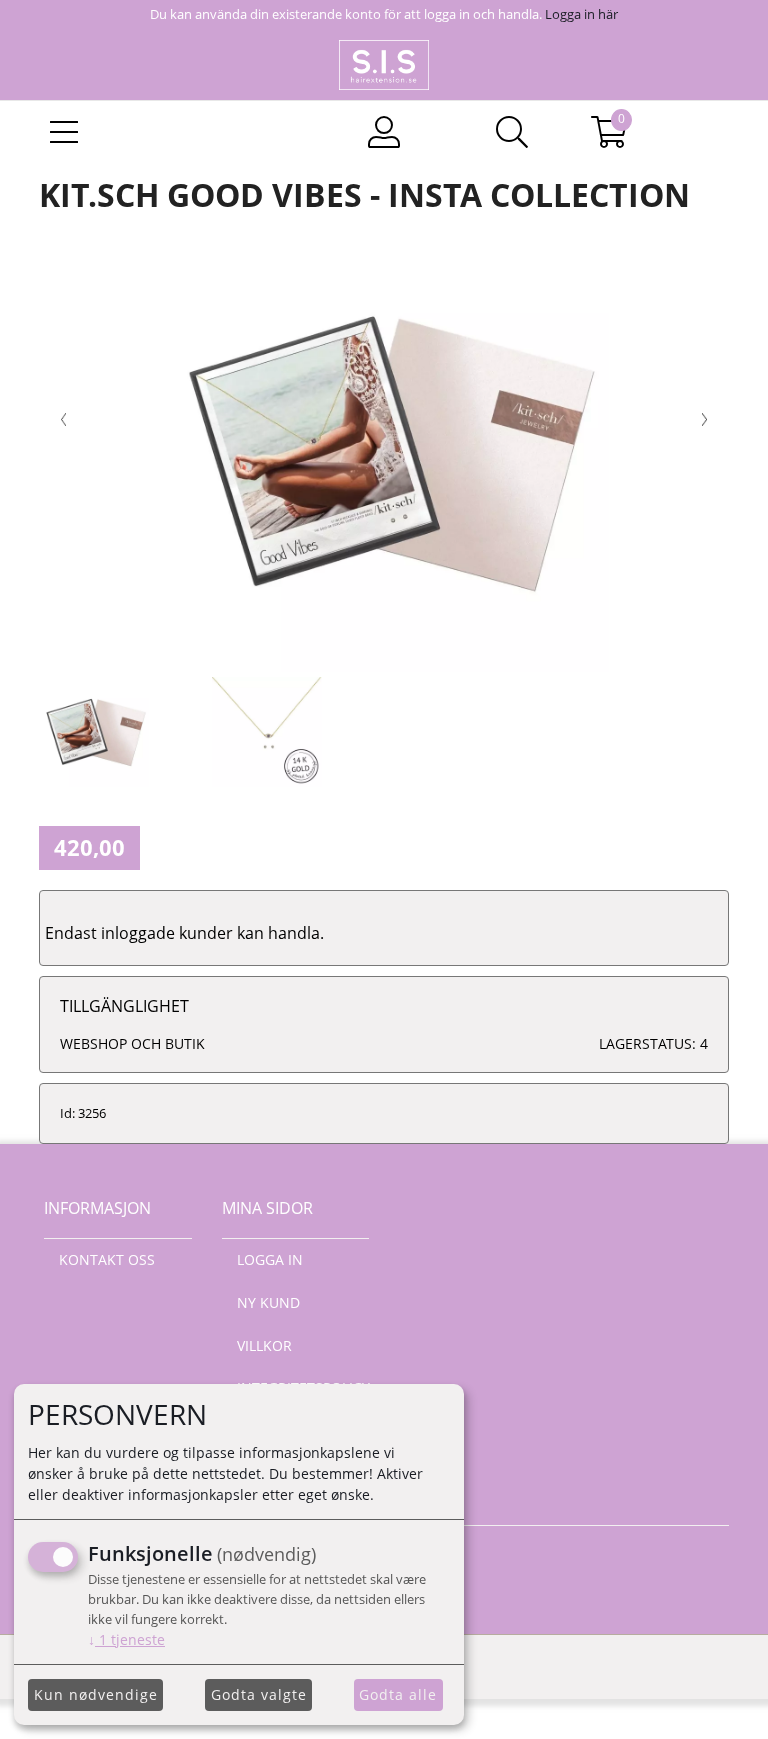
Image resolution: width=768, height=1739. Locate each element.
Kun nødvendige (96, 1694)
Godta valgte (259, 1694)
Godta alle (398, 1694)
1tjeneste (126, 1639)
